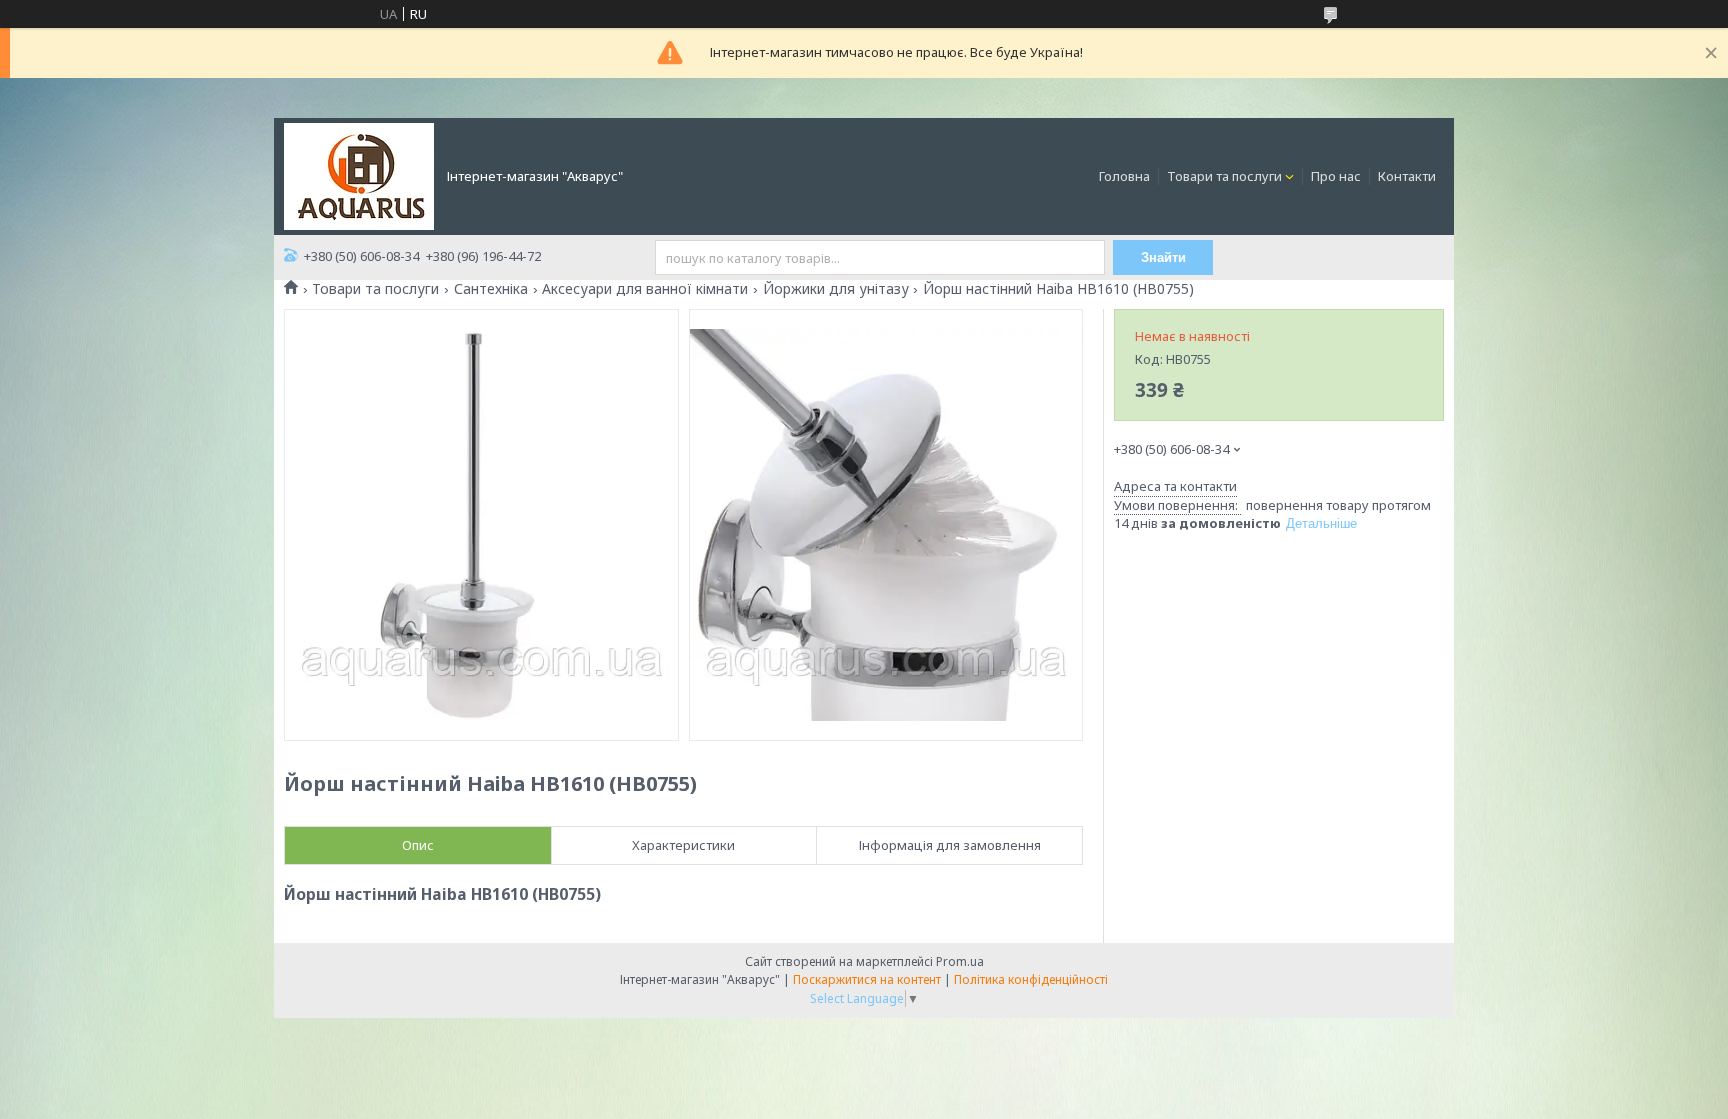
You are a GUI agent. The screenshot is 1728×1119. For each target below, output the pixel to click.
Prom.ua (960, 961)
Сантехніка (491, 289)
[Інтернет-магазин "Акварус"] (359, 175)
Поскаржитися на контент (867, 979)
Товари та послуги (1224, 176)
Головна (1124, 176)
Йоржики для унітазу (836, 289)
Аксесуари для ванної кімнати (645, 289)
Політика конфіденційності (1031, 979)
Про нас (1336, 176)
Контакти (1407, 176)
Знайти (1163, 257)
